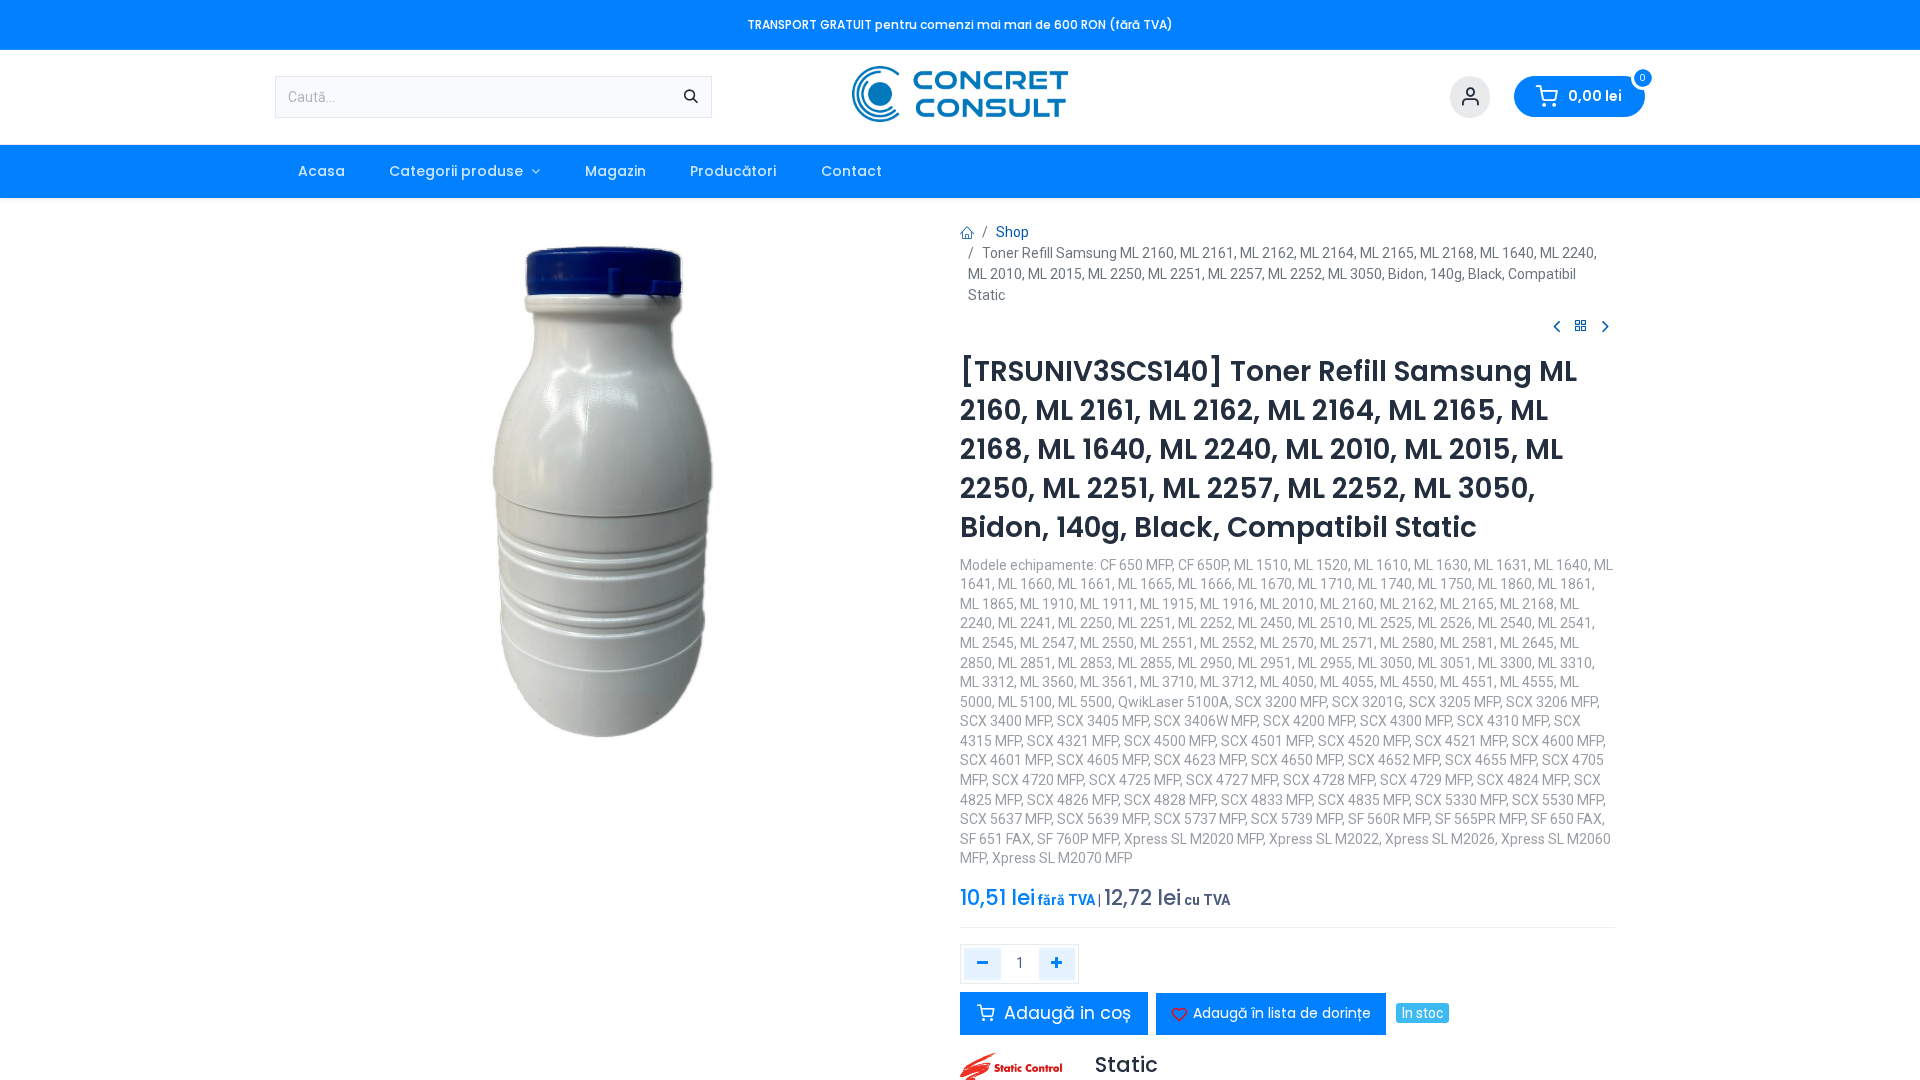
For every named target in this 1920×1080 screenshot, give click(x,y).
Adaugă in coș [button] (1065, 1013)
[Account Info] (1470, 97)
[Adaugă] (1057, 964)
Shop (1012, 232)
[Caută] (691, 97)
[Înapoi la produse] (1581, 326)
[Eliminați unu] (982, 964)
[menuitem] (321, 171)
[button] (1271, 1014)
